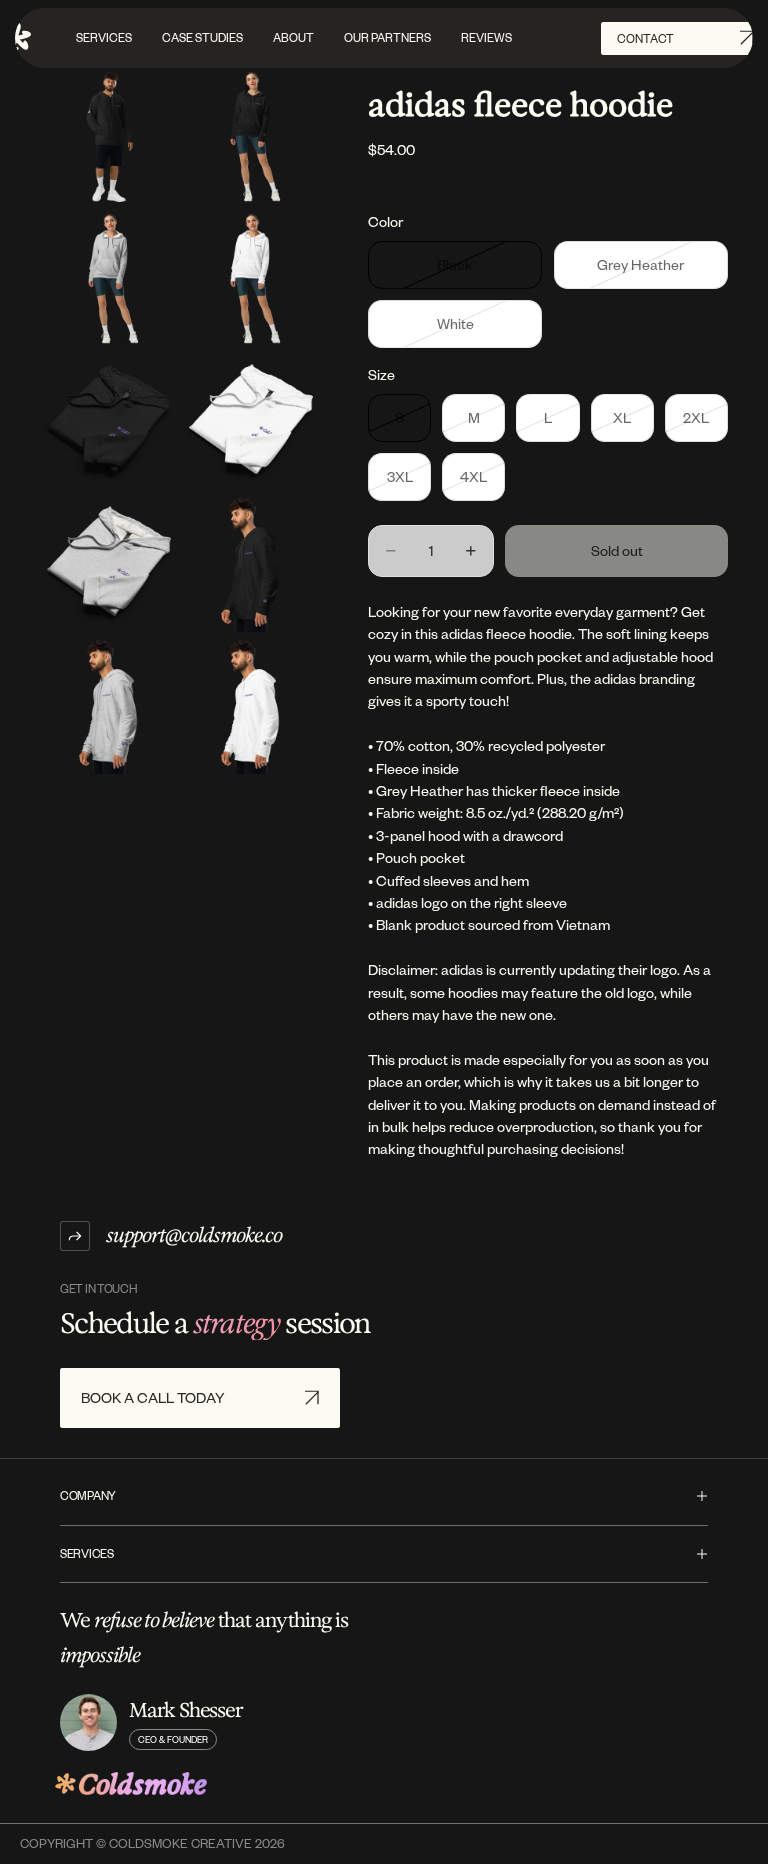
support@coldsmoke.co (194, 1235)
